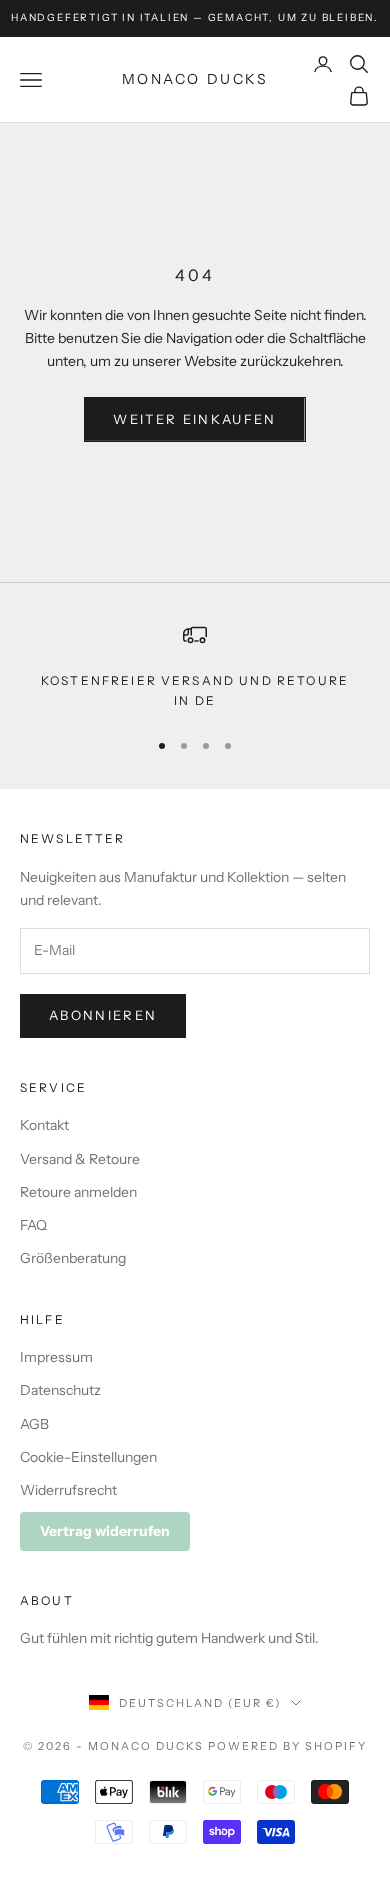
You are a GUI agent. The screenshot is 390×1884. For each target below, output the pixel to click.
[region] (195, 667)
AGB (34, 1424)
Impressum (56, 1357)
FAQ (33, 1225)
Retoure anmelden (78, 1192)
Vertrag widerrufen (105, 1531)
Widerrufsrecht (68, 1490)
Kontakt (44, 1125)
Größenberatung (73, 1258)
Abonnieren (103, 1015)
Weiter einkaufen (194, 419)
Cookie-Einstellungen (88, 1457)
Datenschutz (60, 1390)
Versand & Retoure (80, 1159)
